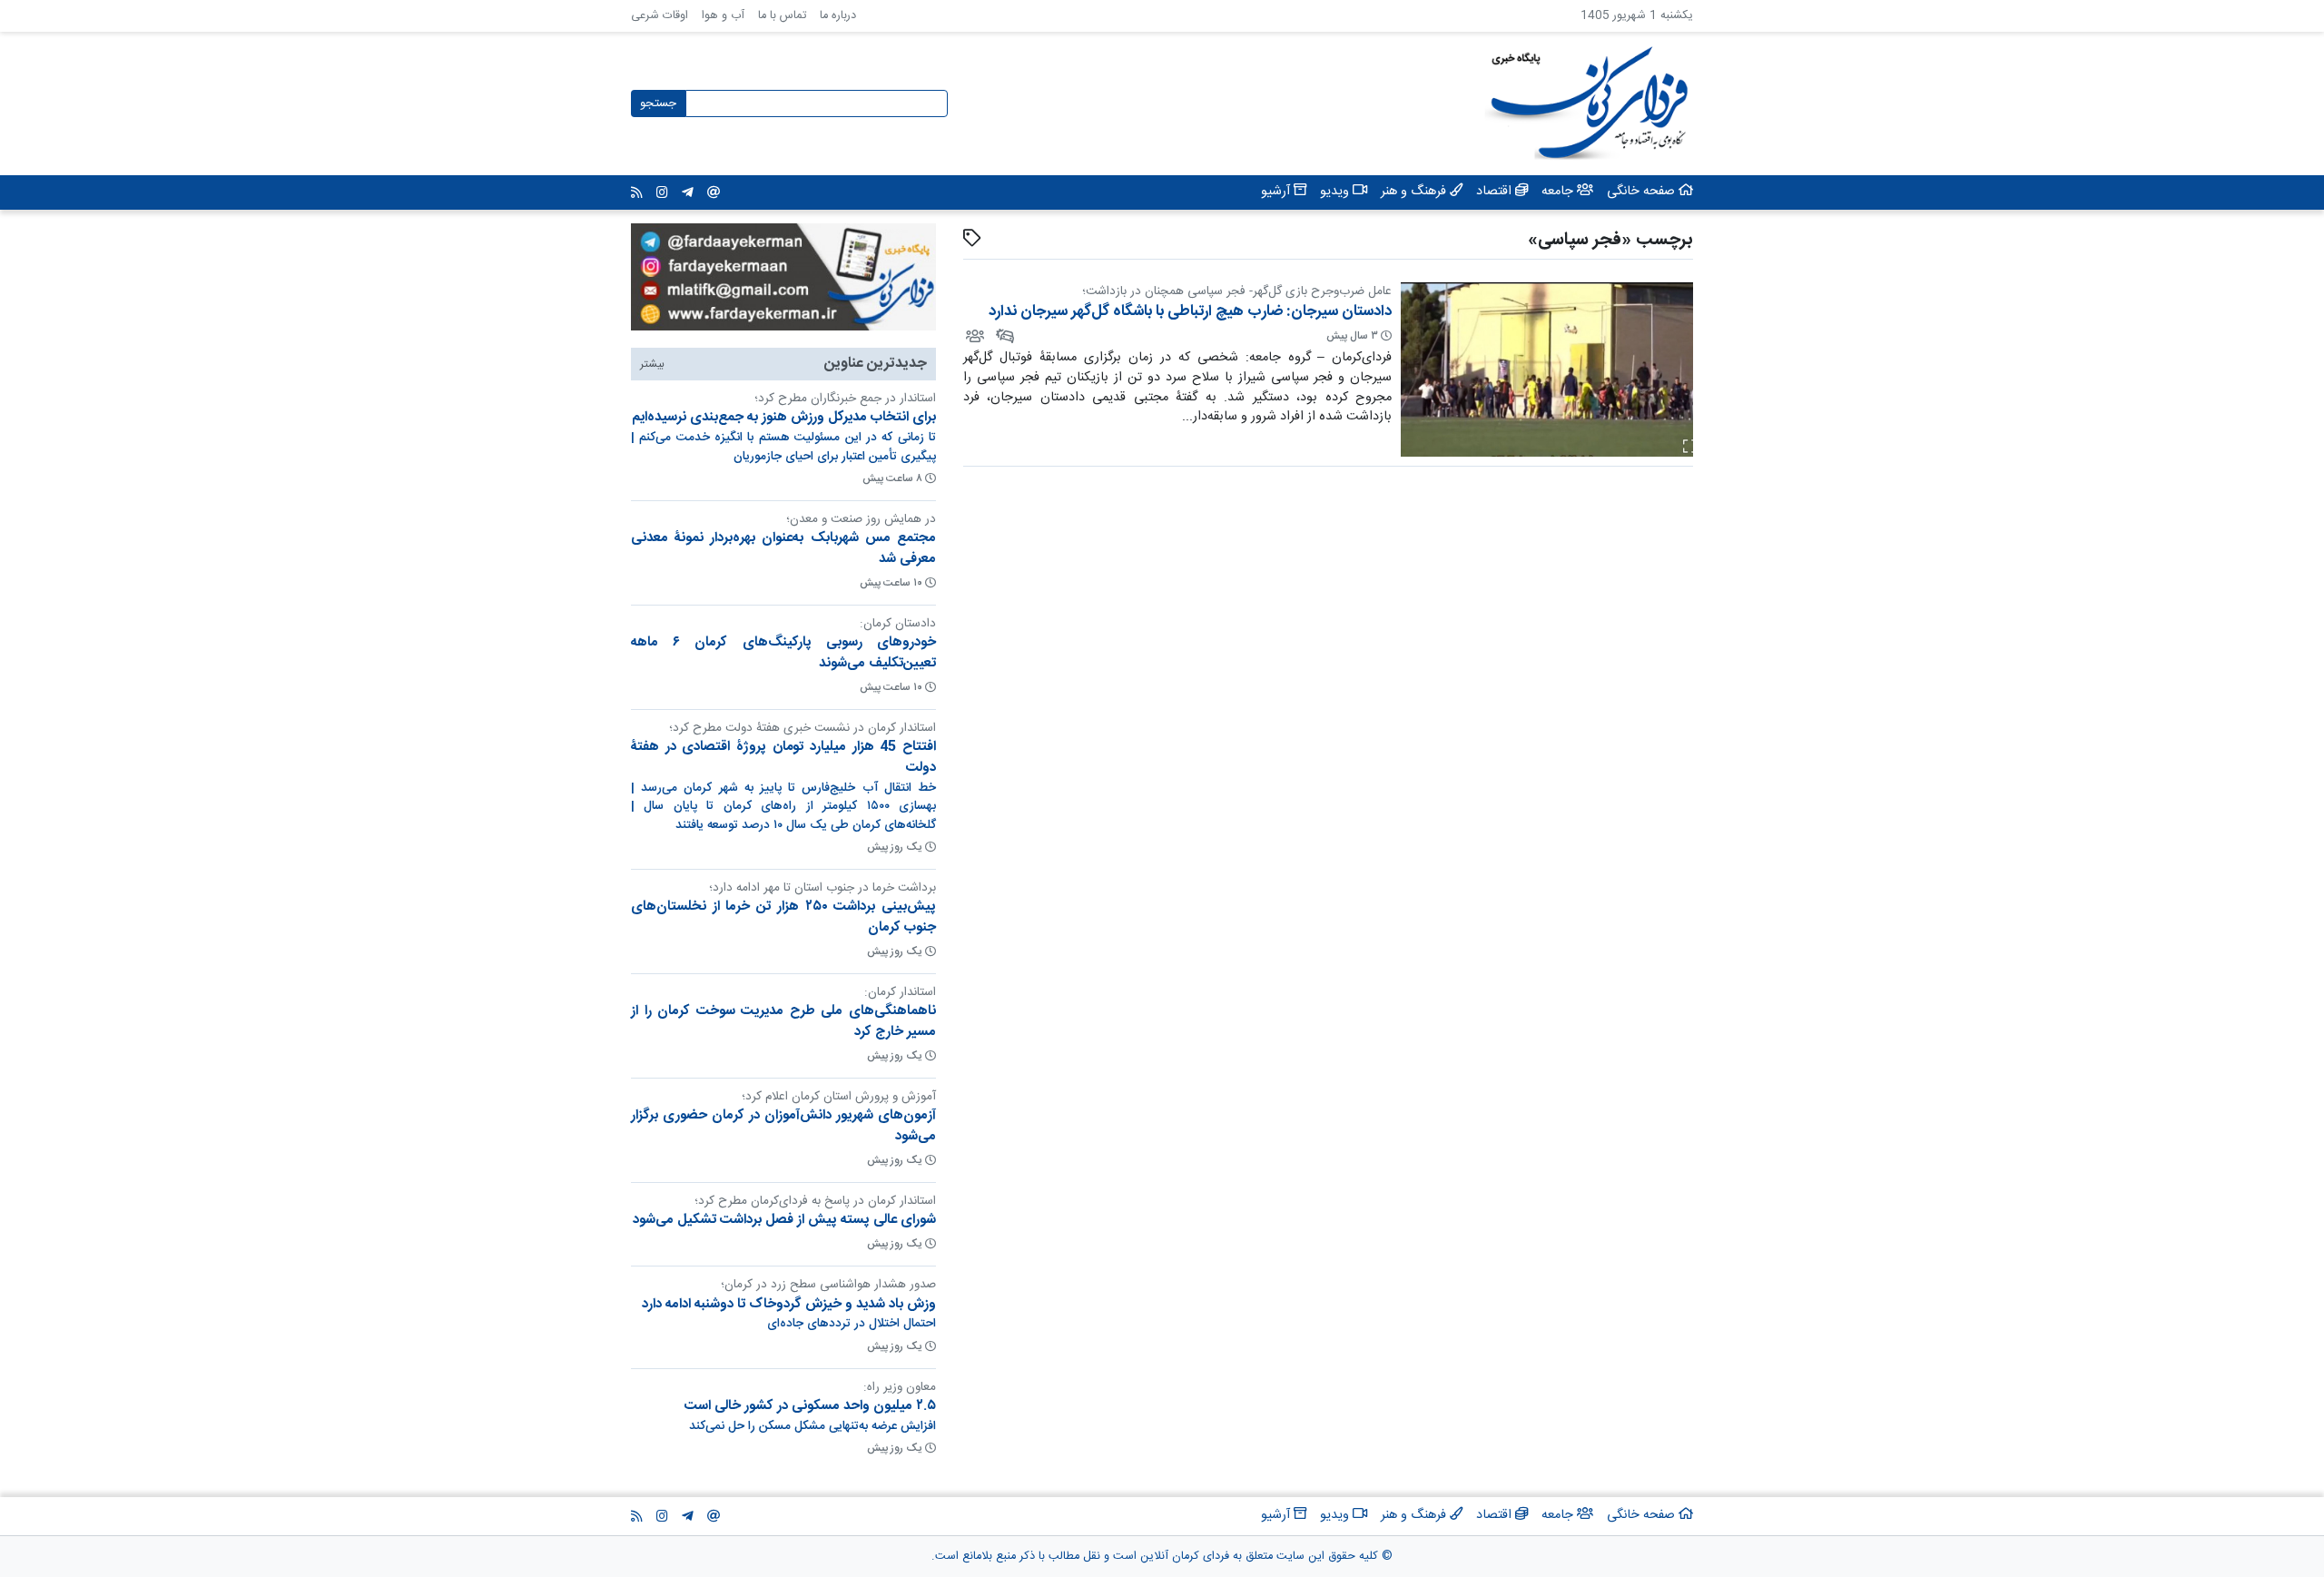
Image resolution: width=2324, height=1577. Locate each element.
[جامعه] (974, 336)
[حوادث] (1004, 336)
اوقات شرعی (660, 16)
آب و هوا (723, 16)
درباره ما (838, 16)
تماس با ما (782, 16)
